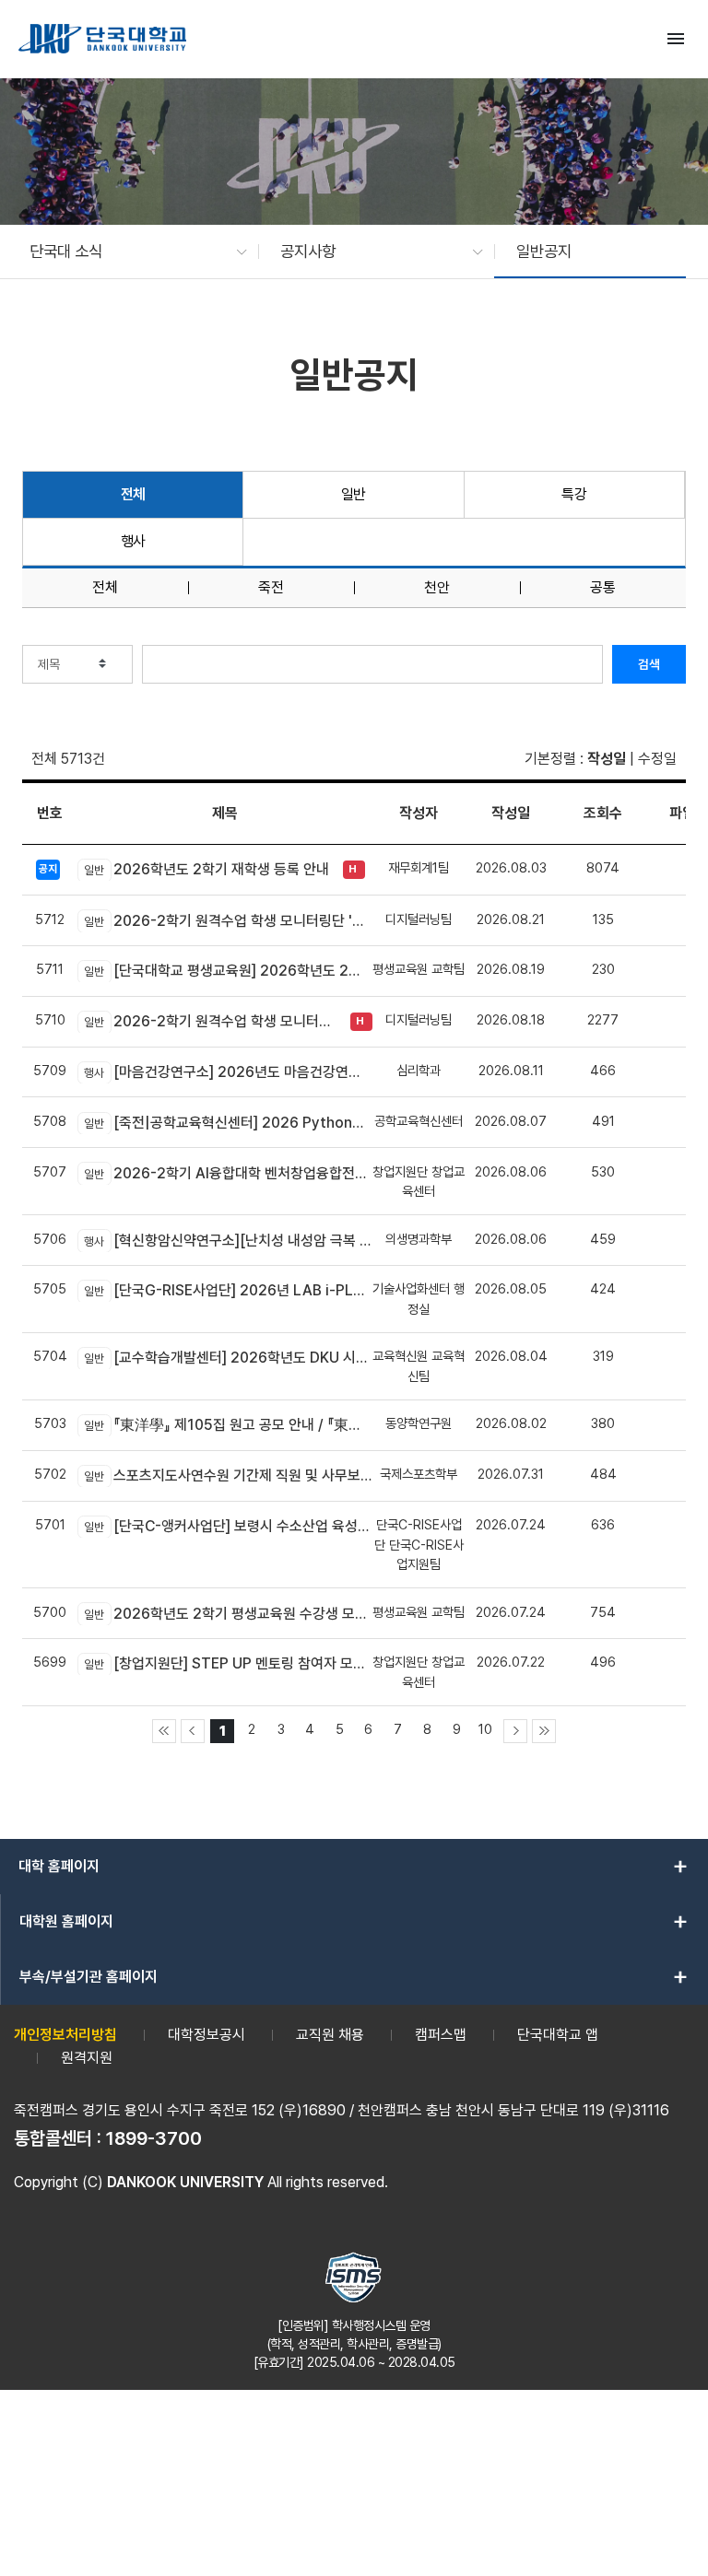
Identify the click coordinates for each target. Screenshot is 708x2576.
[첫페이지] (164, 1731)
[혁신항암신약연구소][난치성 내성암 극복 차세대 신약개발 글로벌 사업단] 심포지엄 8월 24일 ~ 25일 (228, 1241)
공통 (603, 588)
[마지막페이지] (544, 1731)
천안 (437, 588)
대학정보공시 (206, 2035)
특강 (574, 494)
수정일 (657, 759)
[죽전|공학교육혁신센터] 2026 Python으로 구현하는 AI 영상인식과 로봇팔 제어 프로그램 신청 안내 (228, 1123)
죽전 (271, 588)
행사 (133, 541)
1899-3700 (154, 2138)
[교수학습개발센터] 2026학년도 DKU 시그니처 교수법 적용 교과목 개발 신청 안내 (228, 1358)
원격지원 (87, 2058)
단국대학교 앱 (558, 2035)
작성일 (607, 759)
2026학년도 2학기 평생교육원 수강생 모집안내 (228, 1614)
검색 (649, 664)
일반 (354, 494)
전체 (133, 494)
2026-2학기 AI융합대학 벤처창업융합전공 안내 (228, 1173)
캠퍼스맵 (441, 2035)
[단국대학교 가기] (102, 39)
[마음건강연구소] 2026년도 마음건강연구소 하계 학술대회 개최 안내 (228, 1072)
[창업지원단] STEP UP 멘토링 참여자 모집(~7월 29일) (228, 1663)
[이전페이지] (193, 1731)
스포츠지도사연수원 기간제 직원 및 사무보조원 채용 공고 (228, 1475)
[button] (129, 252)
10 (485, 1729)
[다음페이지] (515, 1731)
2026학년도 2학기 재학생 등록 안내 (206, 869)
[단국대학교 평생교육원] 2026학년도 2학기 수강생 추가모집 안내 (228, 971)
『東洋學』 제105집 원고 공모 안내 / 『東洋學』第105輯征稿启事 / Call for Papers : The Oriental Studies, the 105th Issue (228, 1425)
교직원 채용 (330, 2035)
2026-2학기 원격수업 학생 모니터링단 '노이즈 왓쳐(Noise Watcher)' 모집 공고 (212, 1021)
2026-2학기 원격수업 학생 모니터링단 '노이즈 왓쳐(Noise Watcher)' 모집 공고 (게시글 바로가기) (228, 921)
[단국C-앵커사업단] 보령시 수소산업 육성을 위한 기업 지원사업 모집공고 (228, 1526)
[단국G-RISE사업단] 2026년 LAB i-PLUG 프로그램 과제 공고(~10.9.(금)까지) (228, 1290)
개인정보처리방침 (65, 2035)
